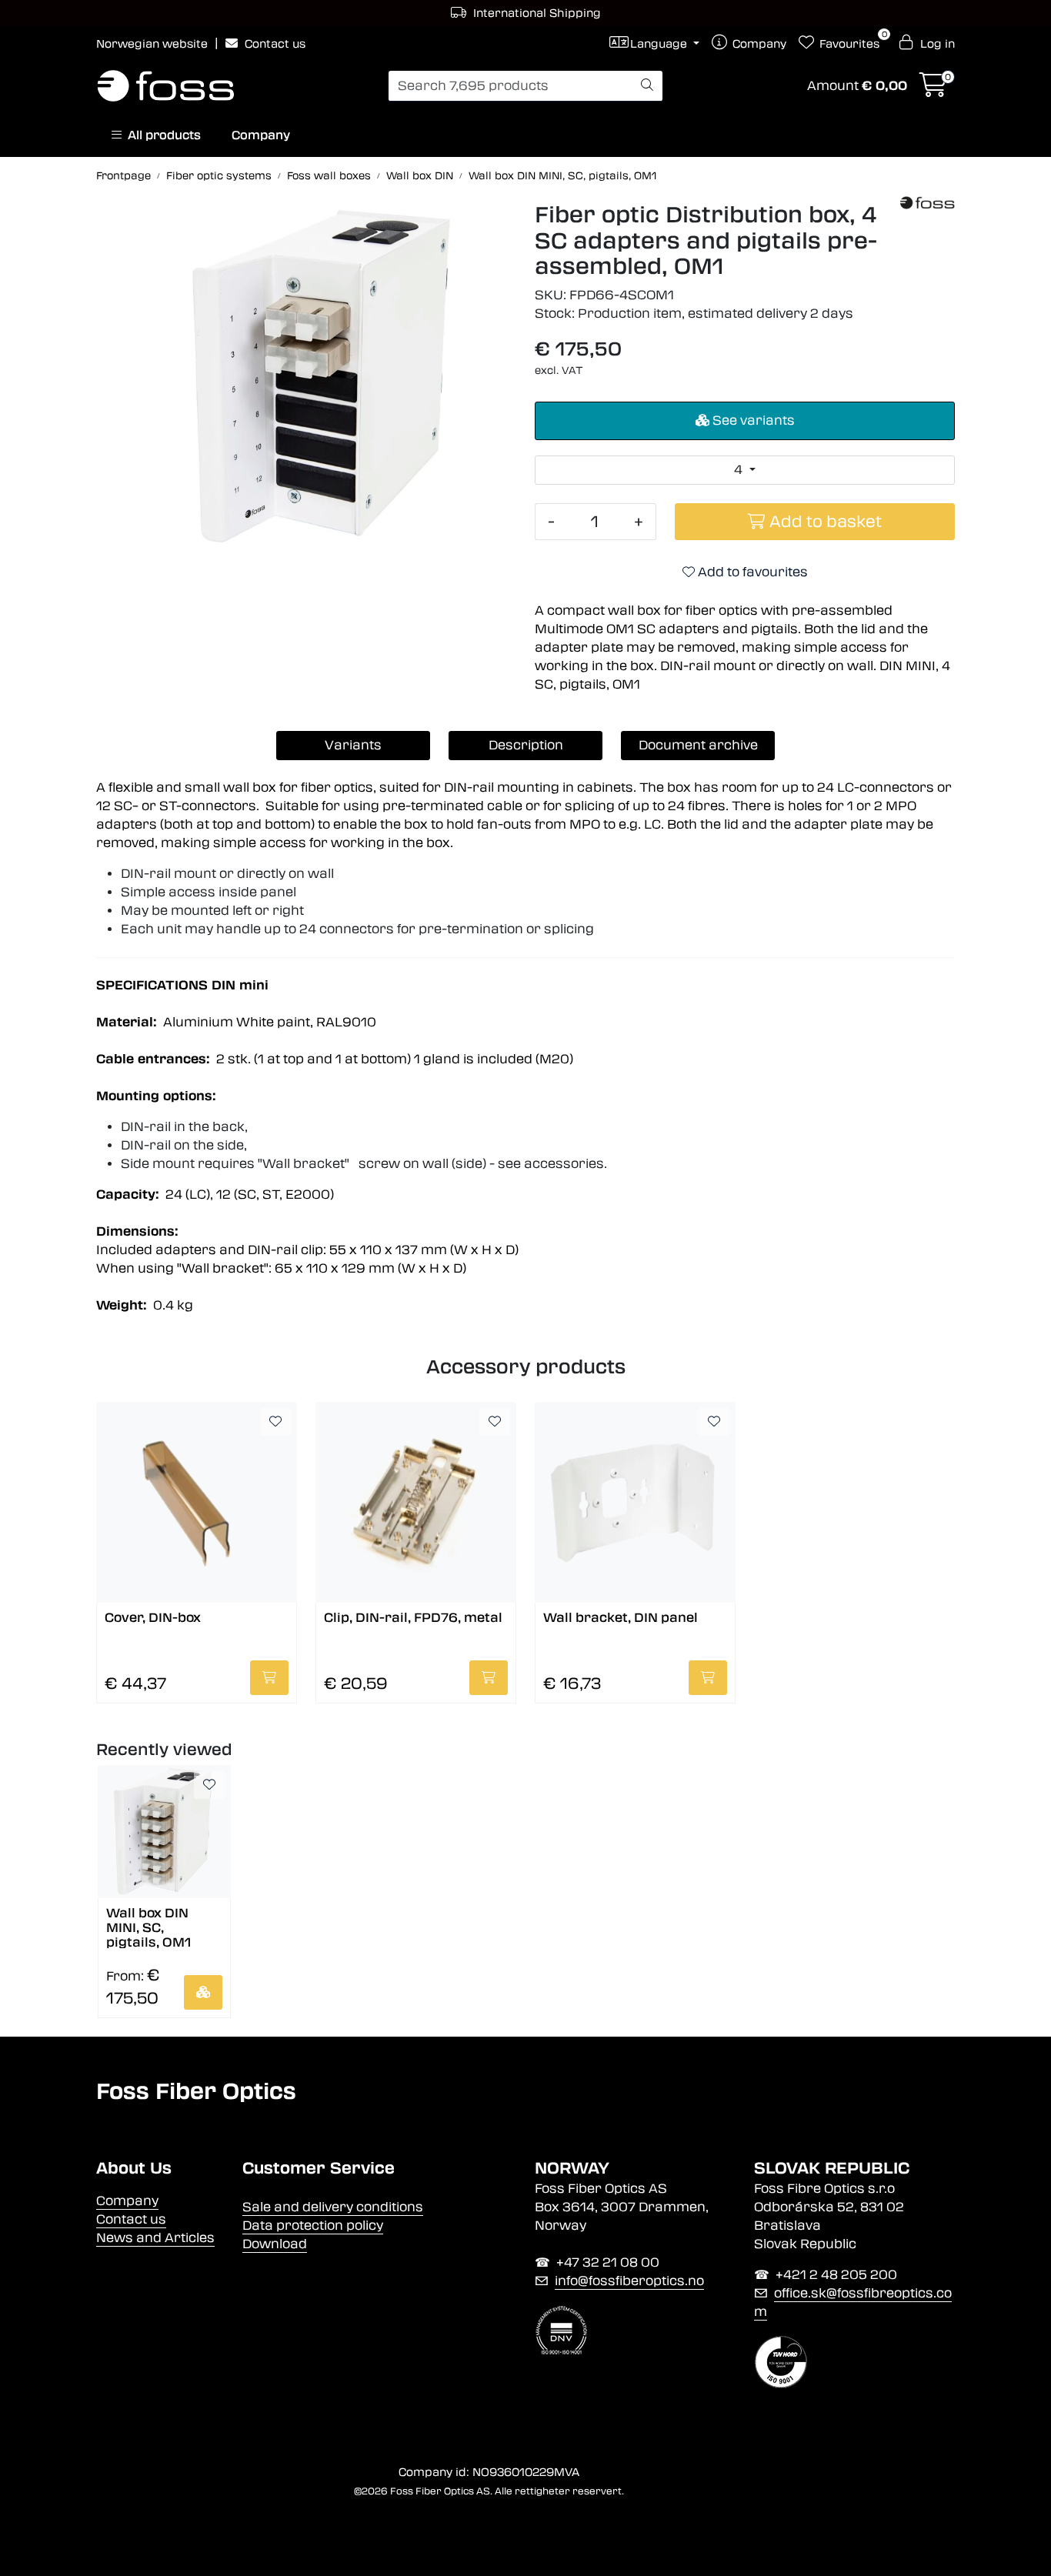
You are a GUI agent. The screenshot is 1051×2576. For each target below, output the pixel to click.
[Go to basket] (933, 90)
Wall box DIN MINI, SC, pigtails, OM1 (148, 1927)
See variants (752, 420)
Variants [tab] (353, 745)
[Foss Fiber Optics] (928, 203)
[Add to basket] (269, 1678)
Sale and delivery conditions (333, 2207)
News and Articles (155, 2238)
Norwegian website (153, 44)
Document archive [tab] (698, 745)
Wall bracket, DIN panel (621, 1618)
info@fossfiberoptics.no (629, 2281)
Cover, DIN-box (153, 1618)
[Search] (647, 86)
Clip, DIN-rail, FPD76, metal (413, 1618)
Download (275, 2244)
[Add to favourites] (275, 1422)
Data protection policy (313, 2226)
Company (261, 135)
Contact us (274, 44)
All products (161, 135)
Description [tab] (526, 745)
